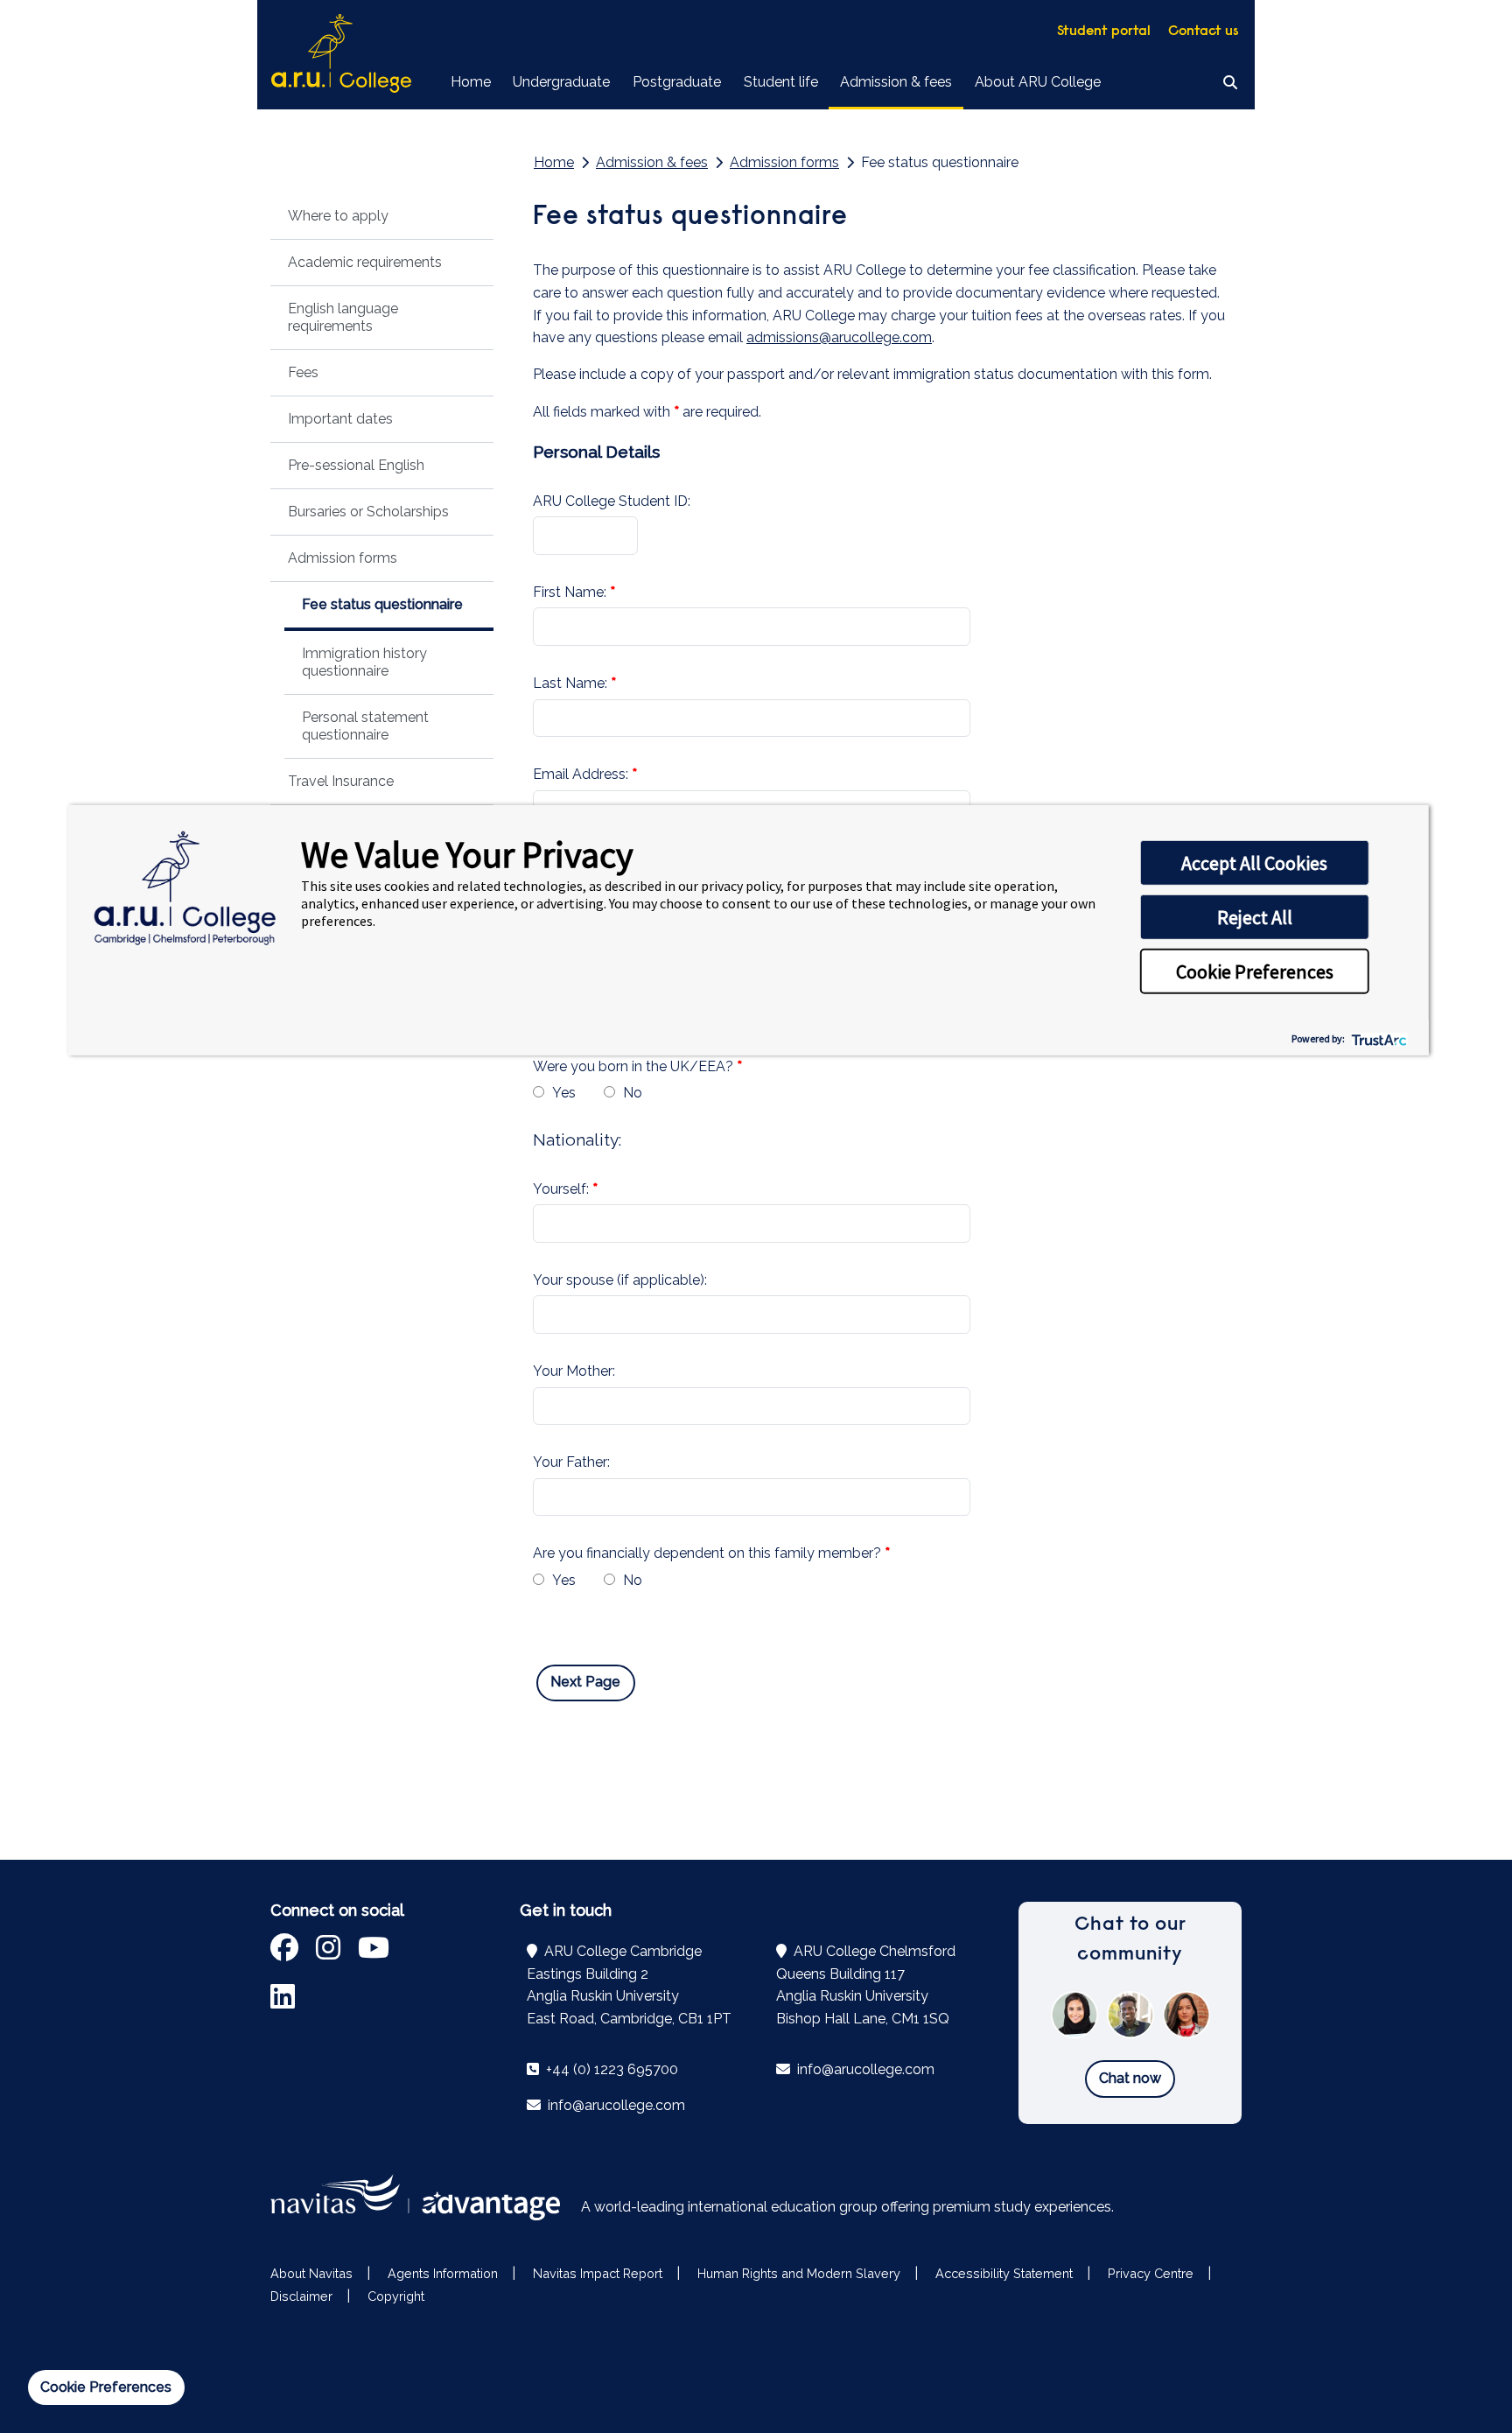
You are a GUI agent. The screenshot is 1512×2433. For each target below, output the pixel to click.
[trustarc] (1378, 1038)
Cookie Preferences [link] (106, 2387)
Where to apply (338, 216)
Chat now (1130, 2078)
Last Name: (570, 683)
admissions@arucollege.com (839, 337)
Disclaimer (301, 2296)
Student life (781, 82)
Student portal (1104, 32)
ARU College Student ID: (613, 501)
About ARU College (1038, 82)
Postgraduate (677, 82)
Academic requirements (365, 262)
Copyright (396, 2296)
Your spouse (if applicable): (620, 1280)
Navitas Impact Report (598, 2273)
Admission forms (343, 558)
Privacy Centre (1151, 2273)
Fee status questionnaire (382, 604)
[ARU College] (341, 55)
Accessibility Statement (1004, 2273)
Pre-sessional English (356, 465)
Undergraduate (561, 82)
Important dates (340, 419)
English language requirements (343, 317)
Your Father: (571, 1462)
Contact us (1204, 32)
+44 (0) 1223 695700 (610, 2069)
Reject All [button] (1255, 917)
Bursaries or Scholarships (368, 512)
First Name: (570, 592)
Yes (564, 1093)
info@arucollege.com (615, 2105)
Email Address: (581, 774)
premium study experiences (1022, 2207)
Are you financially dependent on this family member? (707, 1553)
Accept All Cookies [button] (1254, 863)
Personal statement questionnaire (365, 726)
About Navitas (311, 2273)
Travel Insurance (341, 781)
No (633, 1093)
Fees (303, 372)
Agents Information (443, 2273)
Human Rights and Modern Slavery (799, 2273)
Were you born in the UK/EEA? (633, 1066)
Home (471, 82)
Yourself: (561, 1189)
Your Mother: (574, 1371)
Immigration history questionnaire (364, 662)
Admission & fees (896, 82)
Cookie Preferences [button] (1255, 971)
